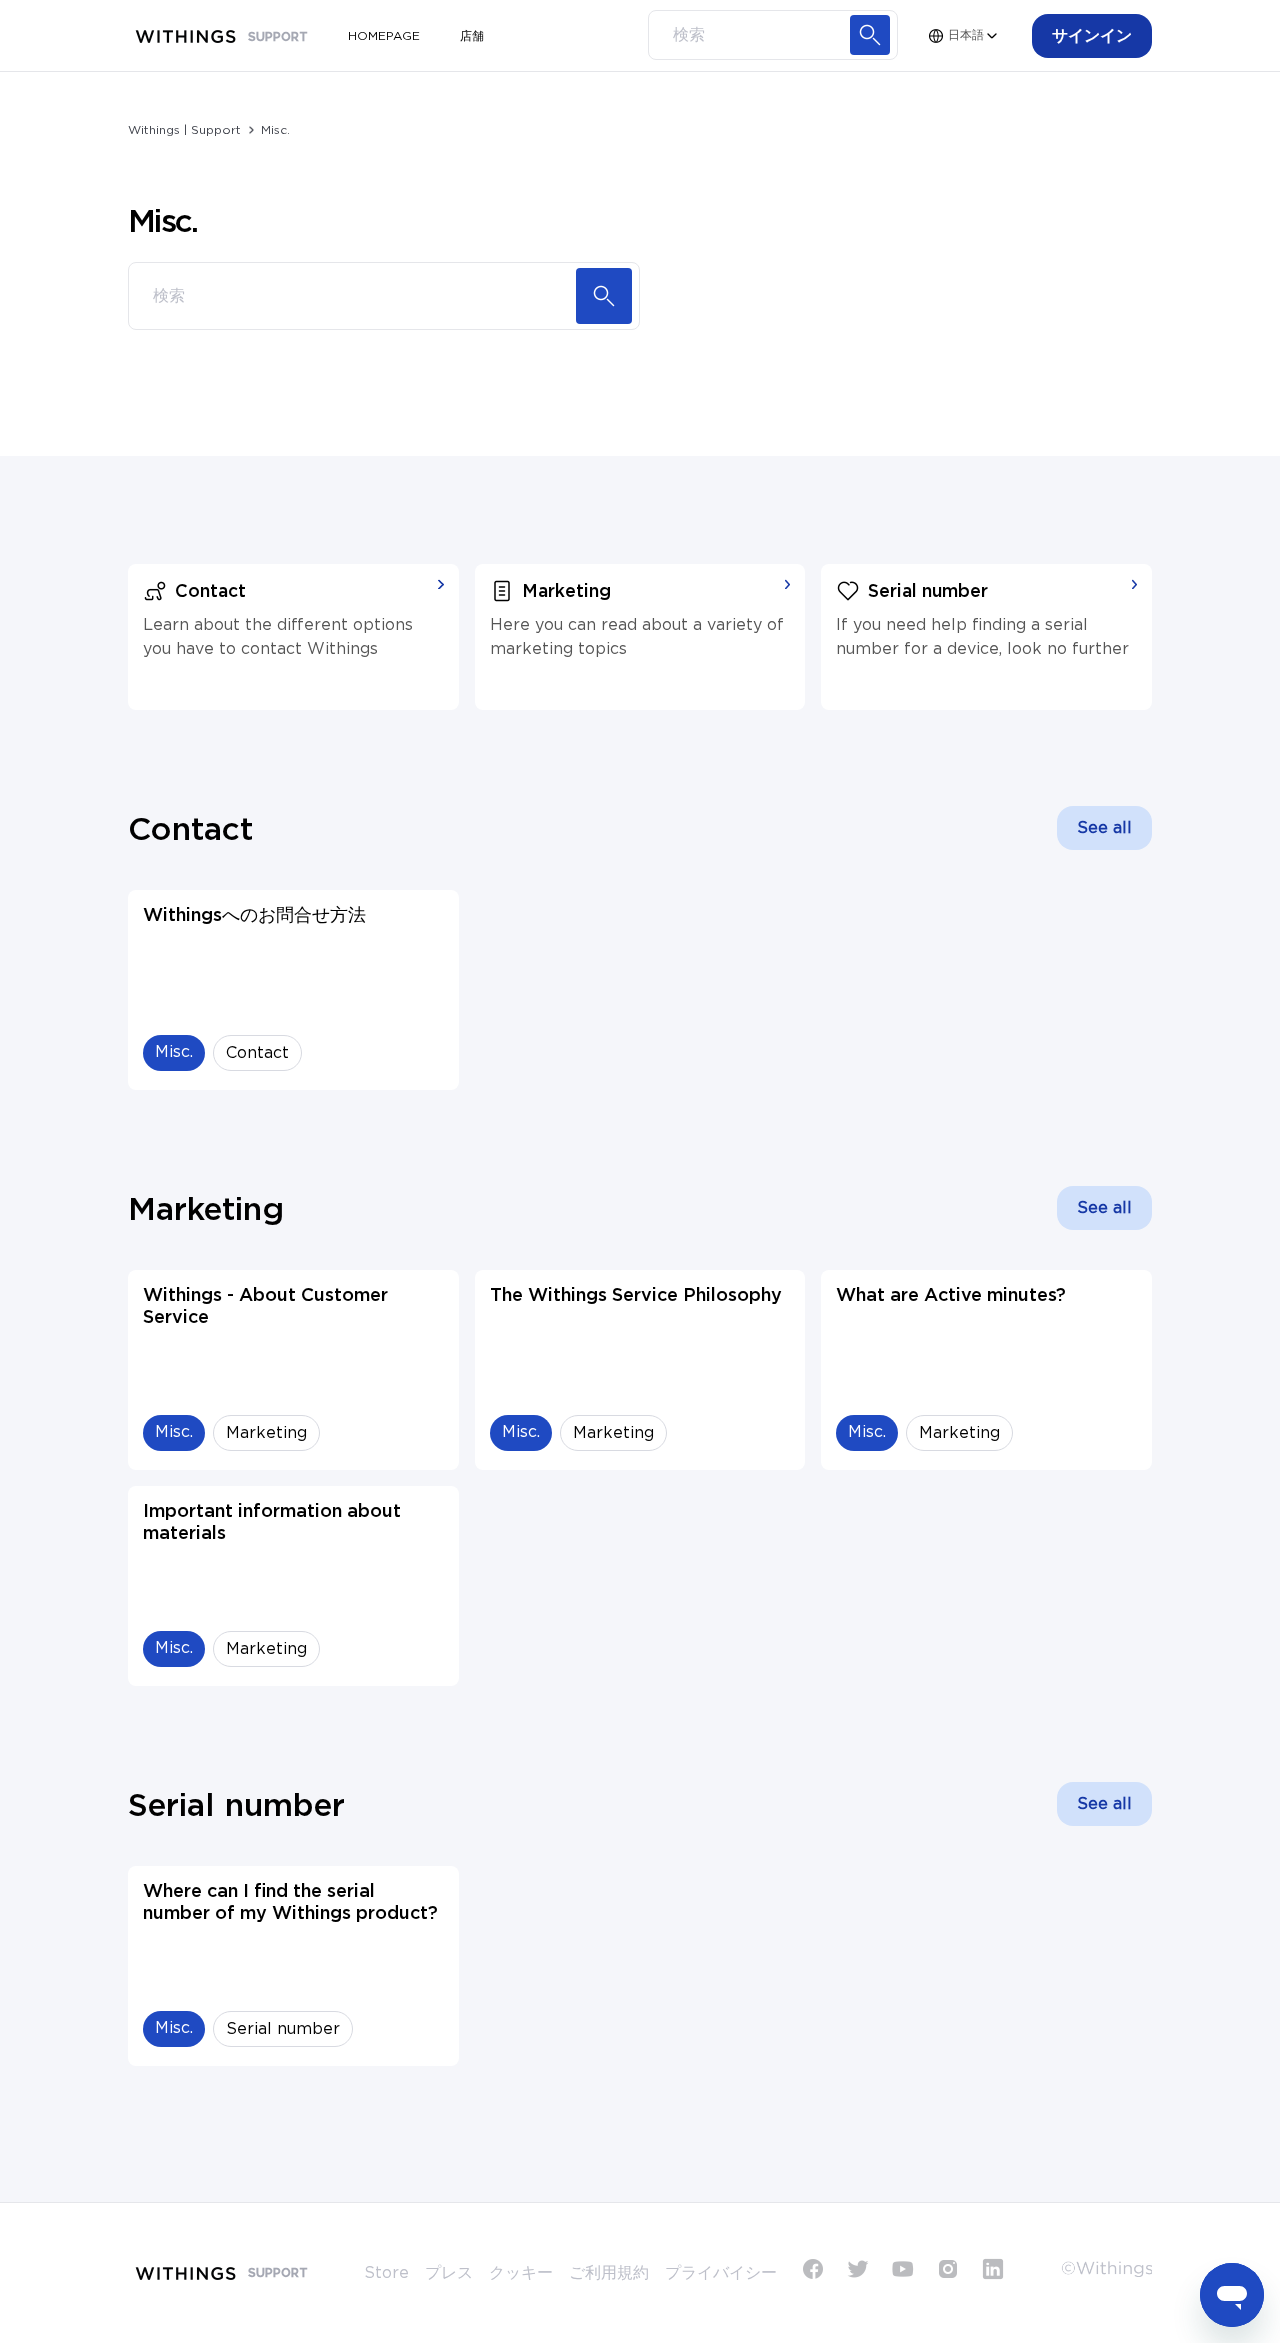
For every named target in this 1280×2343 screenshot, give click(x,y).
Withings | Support (184, 130)
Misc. (275, 130)
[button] (1092, 36)
